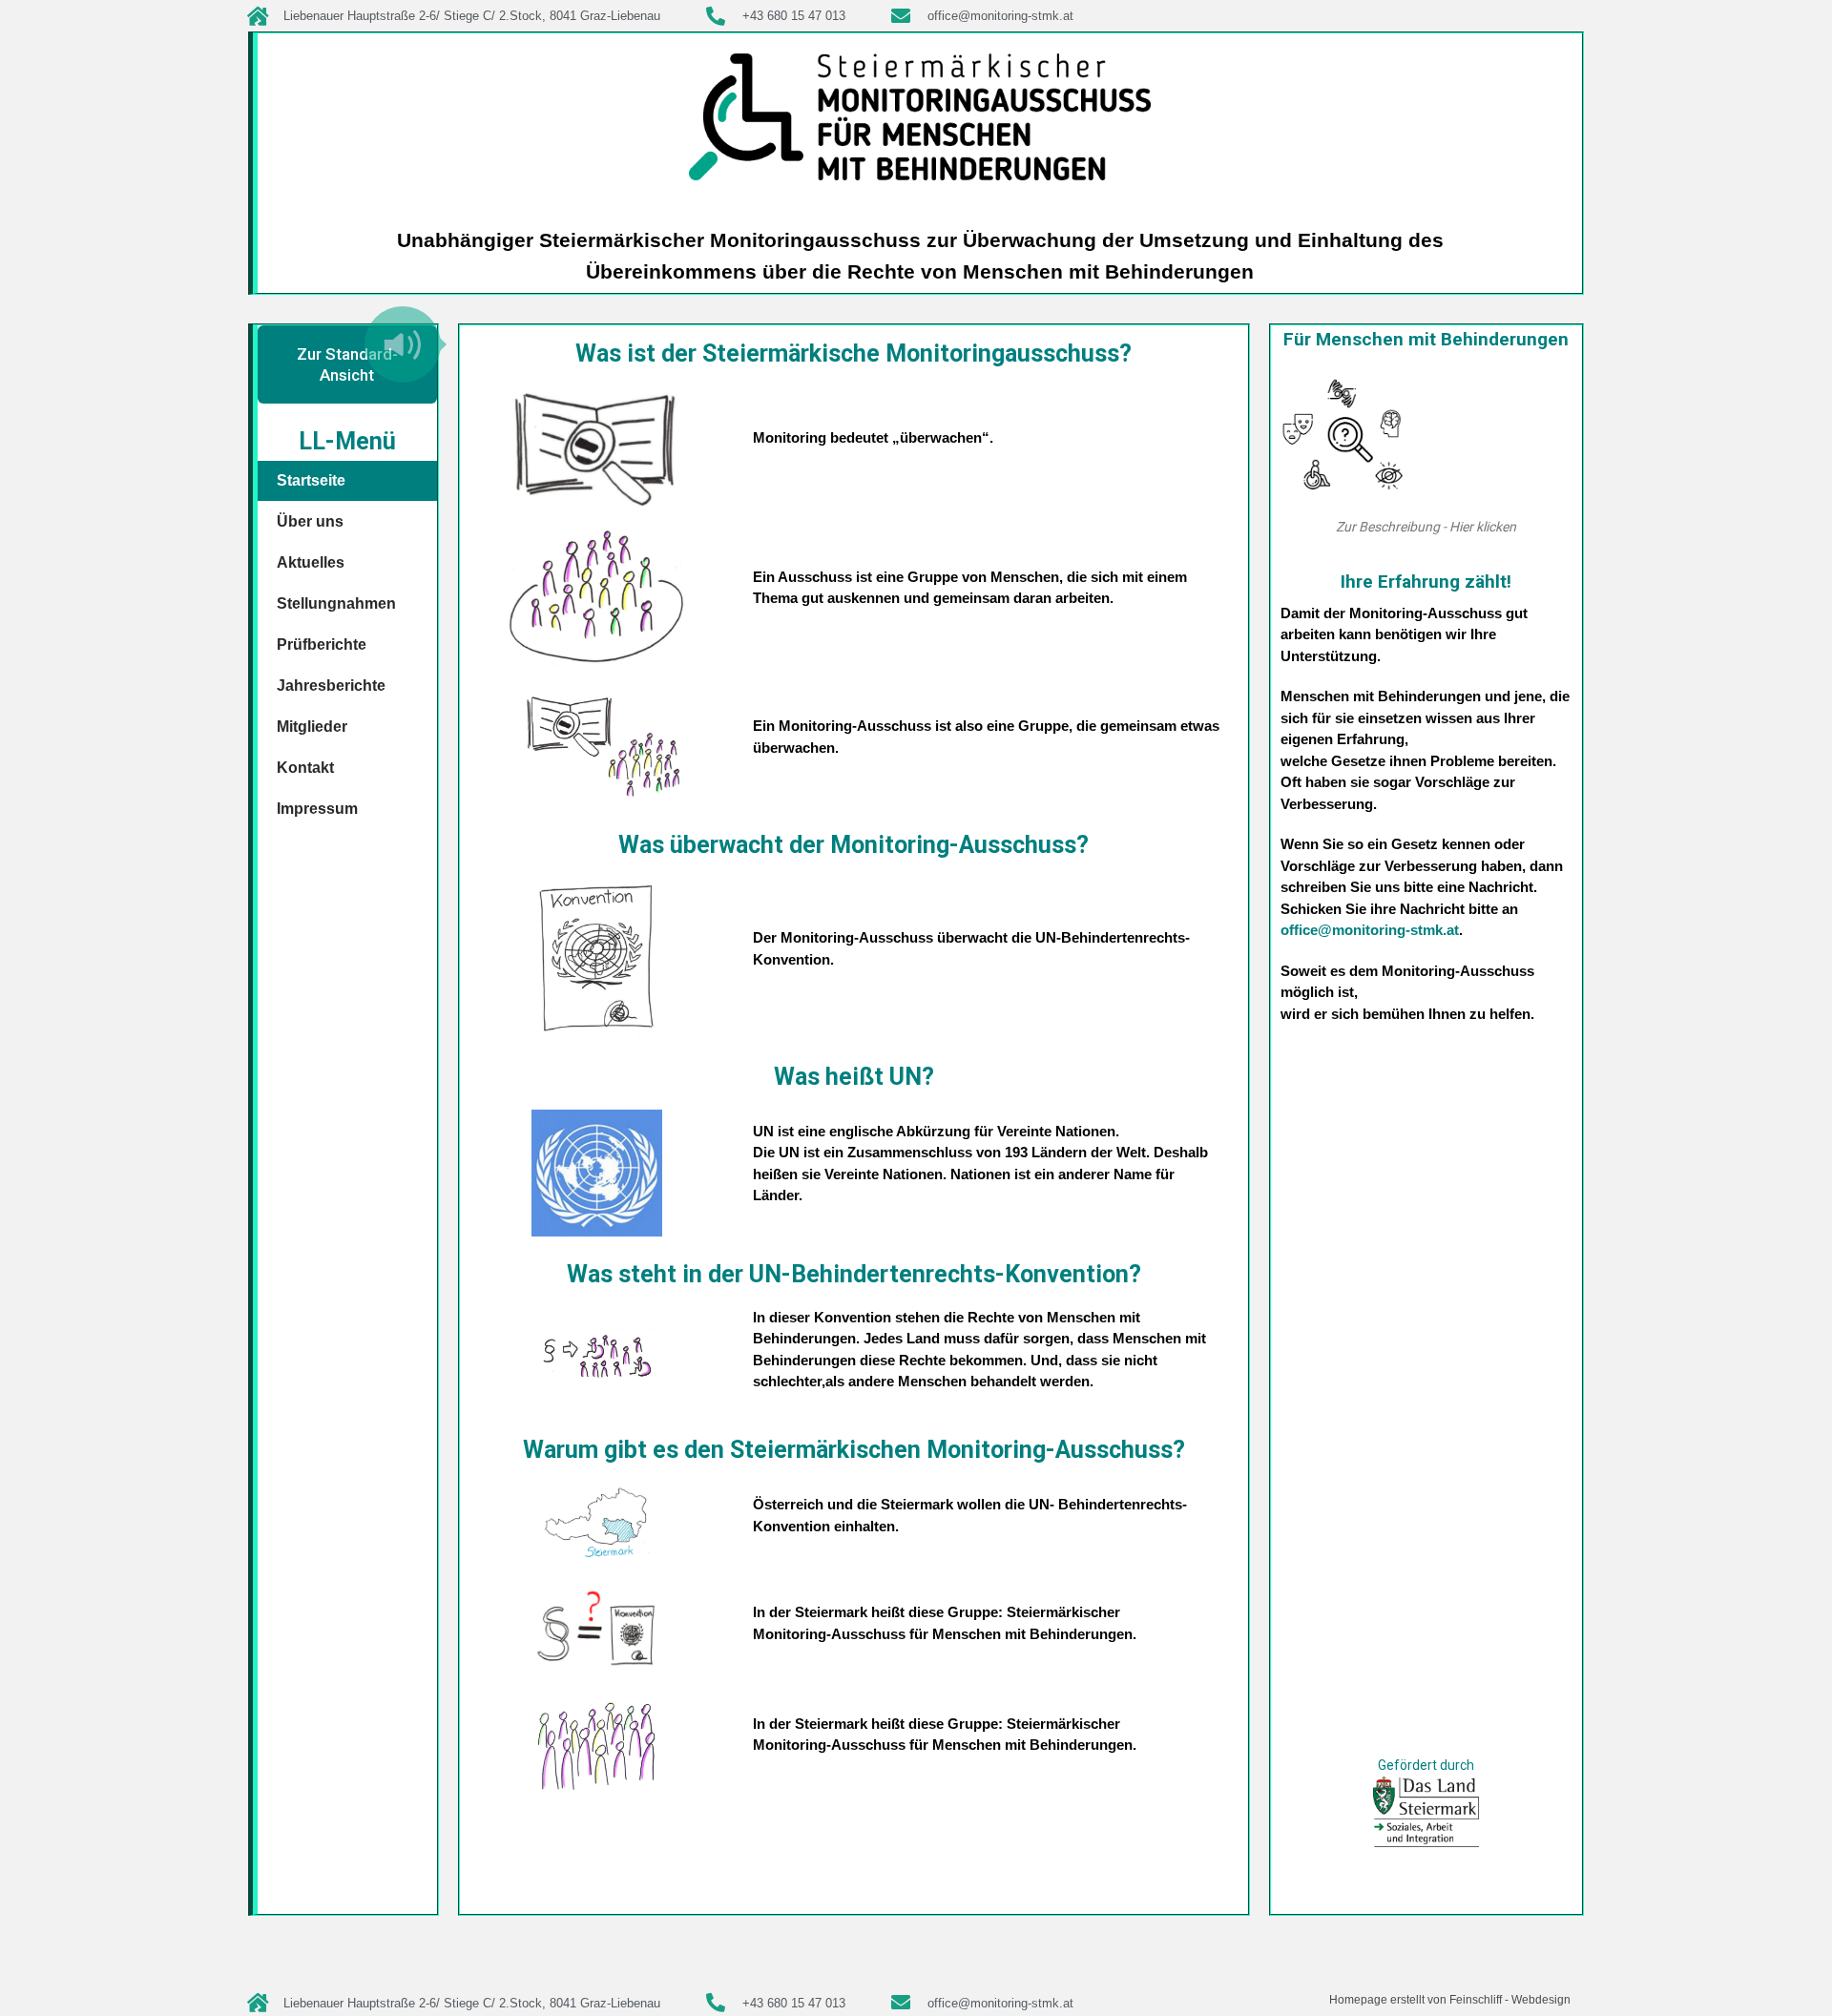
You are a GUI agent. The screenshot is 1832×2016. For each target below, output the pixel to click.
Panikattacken (828, 1961)
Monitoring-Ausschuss (1083, 1937)
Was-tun (756, 1961)
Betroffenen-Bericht (1370, 1878)
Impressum (317, 809)
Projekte (839, 1937)
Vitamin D (1327, 1902)
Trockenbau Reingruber (577, 1937)
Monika (1176, 1937)
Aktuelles (311, 562)
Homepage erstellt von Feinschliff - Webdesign (1450, 2000)
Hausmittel (1391, 1902)
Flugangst (904, 1961)
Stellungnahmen (336, 603)
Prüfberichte (322, 644)
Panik (1288, 1878)
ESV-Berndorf (1371, 1937)
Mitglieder (312, 727)
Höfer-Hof (491, 1961)
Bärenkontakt (977, 1961)
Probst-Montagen (959, 1937)
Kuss (539, 1961)
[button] (403, 344)
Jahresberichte (331, 686)
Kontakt (305, 768)
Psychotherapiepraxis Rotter (642, 1961)
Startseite (311, 480)
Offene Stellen (767, 1937)
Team (885, 1937)
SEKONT (407, 1937)
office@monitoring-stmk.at (1370, 930)
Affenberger (420, 1961)
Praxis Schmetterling (1263, 1937)
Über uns (310, 521)
